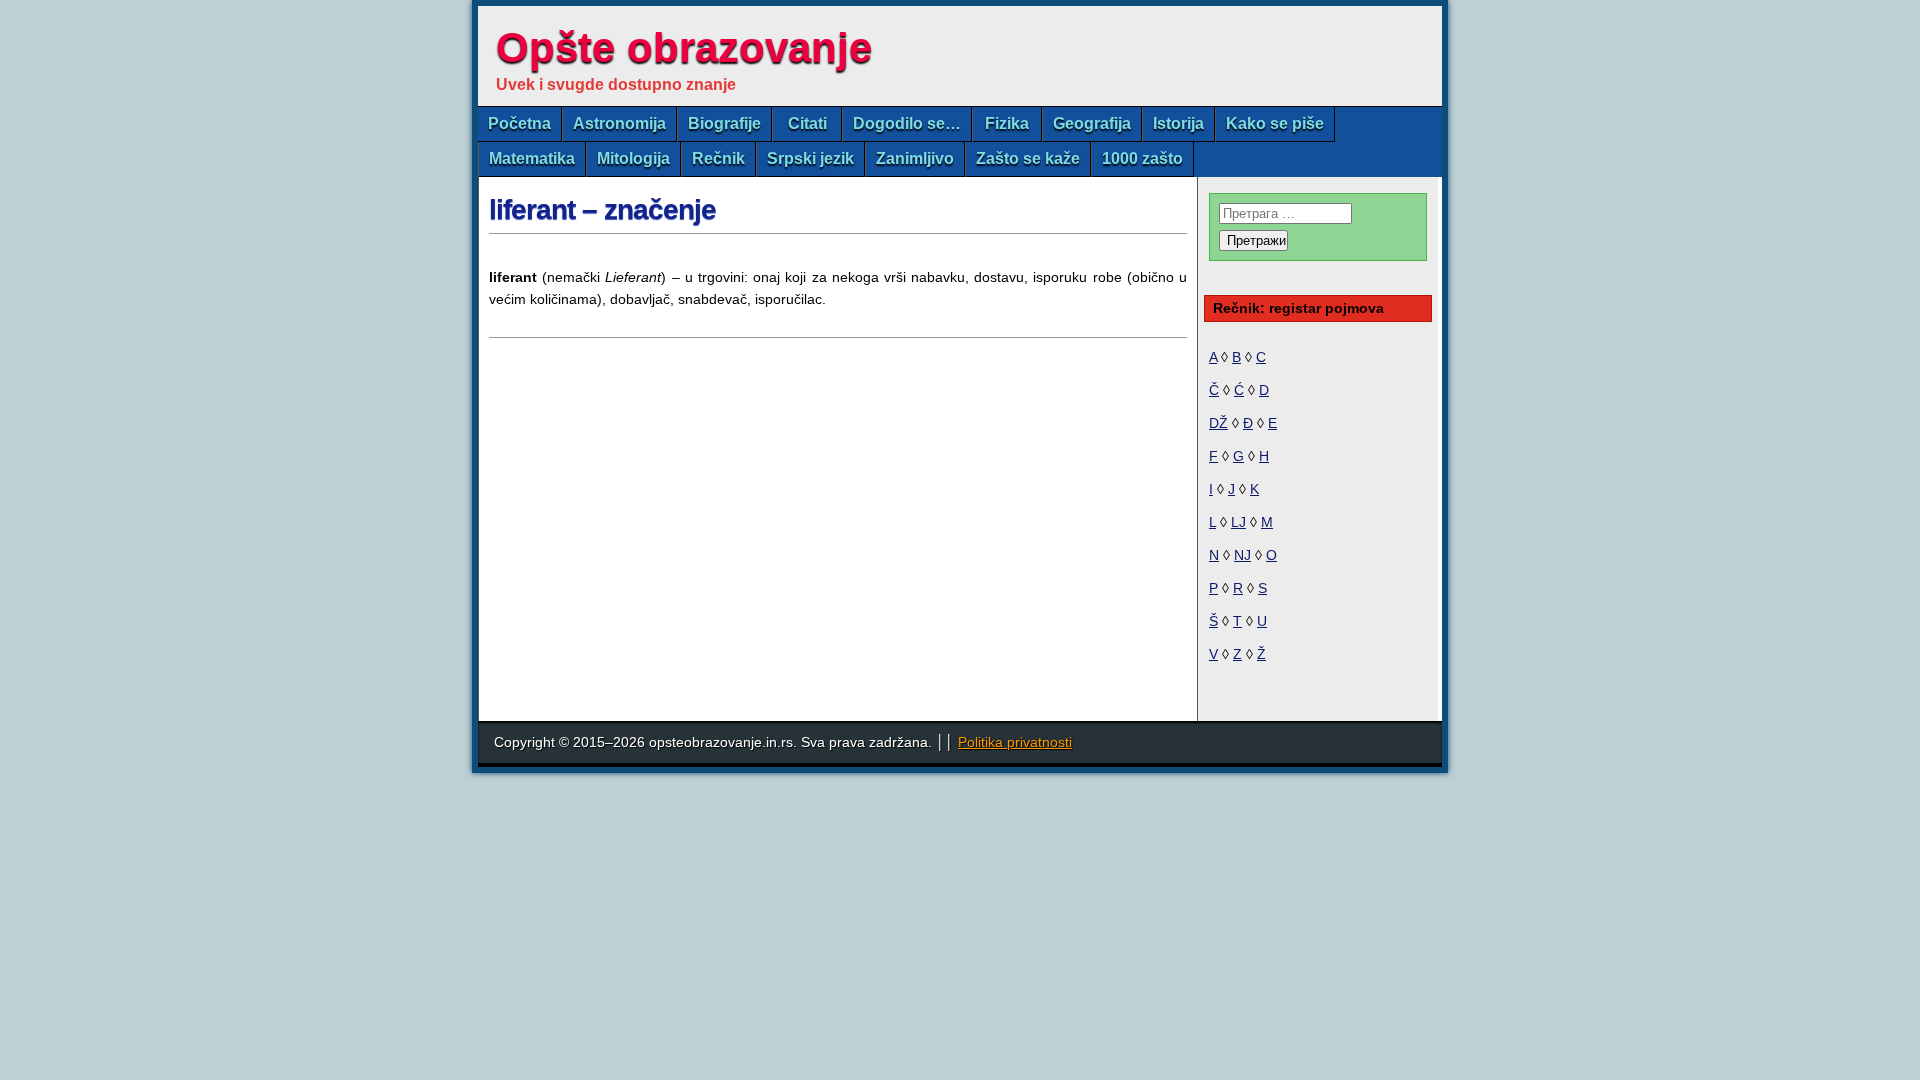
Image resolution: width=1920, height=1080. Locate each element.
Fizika (1007, 123)
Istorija (1178, 123)
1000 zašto (1142, 158)
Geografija (1092, 123)
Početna (519, 123)
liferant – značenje (602, 209)
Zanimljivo (915, 158)
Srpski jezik (810, 158)
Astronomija (619, 123)
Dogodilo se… (907, 123)
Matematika (532, 158)
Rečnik (718, 158)
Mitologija (633, 158)
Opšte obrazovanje (684, 47)
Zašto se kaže (1028, 158)
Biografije (724, 123)
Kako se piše (1275, 123)
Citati (807, 123)
